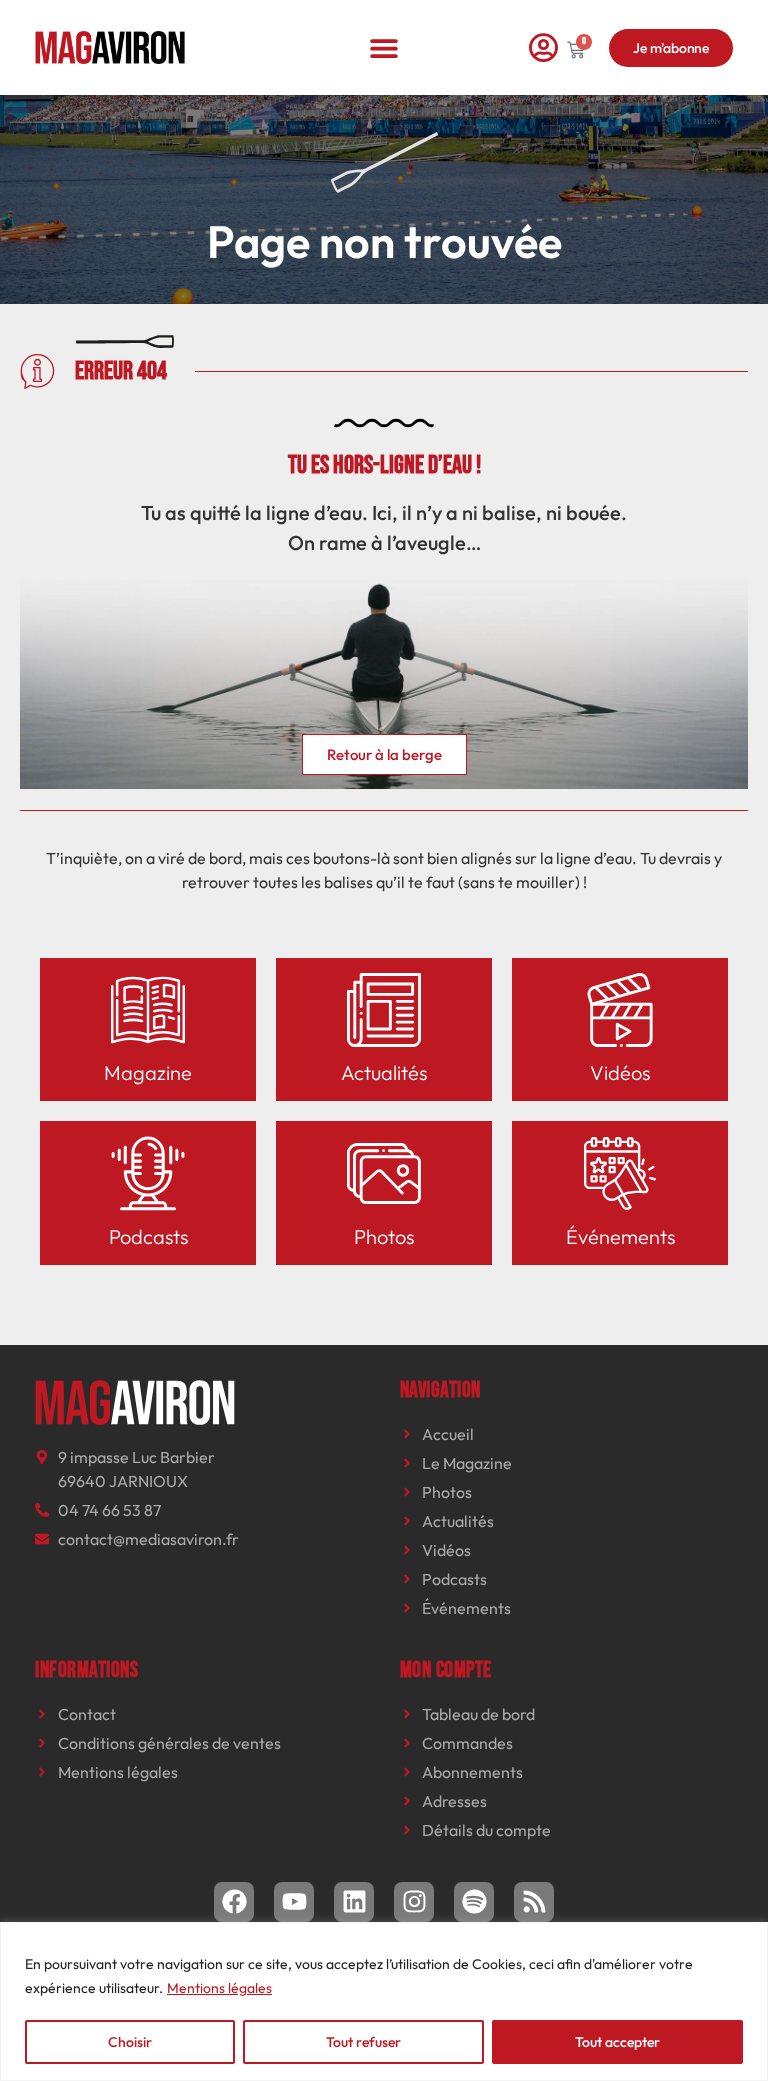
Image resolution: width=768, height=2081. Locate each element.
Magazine (148, 1072)
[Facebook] (234, 1902)
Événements (620, 1236)
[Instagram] (414, 1902)
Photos (384, 1236)
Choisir (130, 2042)
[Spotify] (474, 1902)
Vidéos (620, 1072)
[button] (384, 47)
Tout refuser (363, 2042)
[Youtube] (294, 1902)
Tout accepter (617, 2042)
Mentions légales (219, 1988)
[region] (384, 2001)
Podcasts (148, 1236)
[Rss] (534, 1902)
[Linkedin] (354, 1902)
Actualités (384, 1072)
